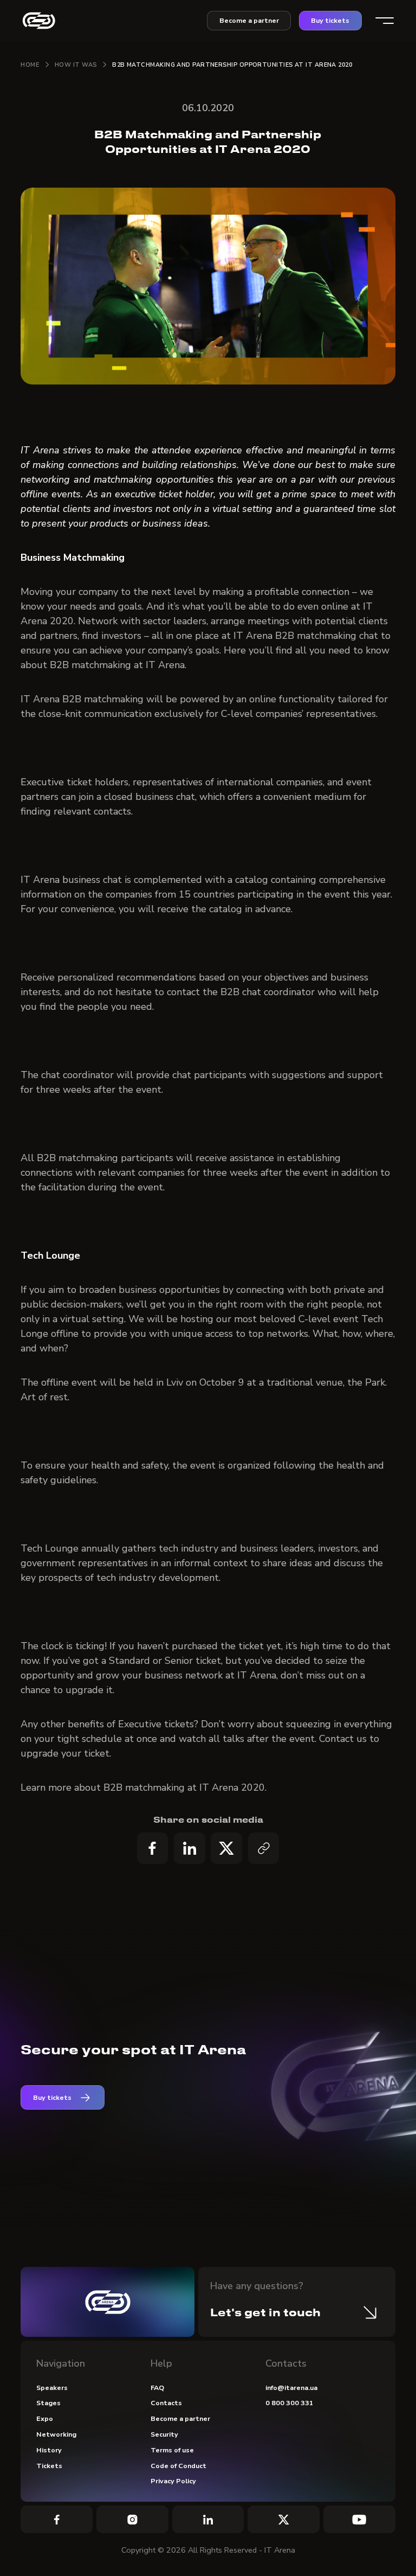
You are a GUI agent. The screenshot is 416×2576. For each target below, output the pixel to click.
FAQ (157, 2388)
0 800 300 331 (290, 2403)
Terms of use (172, 2450)
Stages (48, 2403)
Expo (45, 2418)
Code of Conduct (178, 2466)
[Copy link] (264, 1848)
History (49, 2450)
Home (30, 65)
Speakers (52, 2388)
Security (164, 2434)
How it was (76, 65)
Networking (56, 2434)
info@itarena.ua (291, 2388)
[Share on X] (226, 1848)
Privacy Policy (173, 2481)
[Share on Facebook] (153, 1848)
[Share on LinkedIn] (190, 1848)
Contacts (166, 2403)
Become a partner (249, 20)
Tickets (49, 2466)
